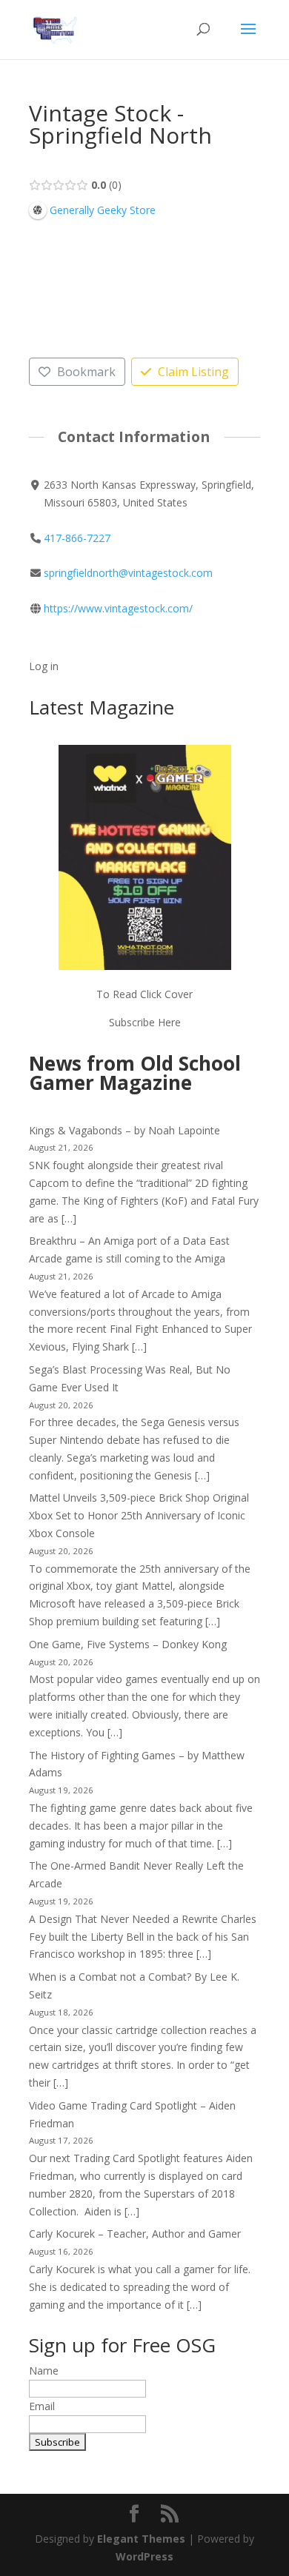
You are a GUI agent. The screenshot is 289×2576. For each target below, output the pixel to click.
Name (44, 2371)
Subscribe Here (145, 1022)
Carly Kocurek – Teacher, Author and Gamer (135, 2234)
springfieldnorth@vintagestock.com (128, 573)
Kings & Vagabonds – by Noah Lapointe (124, 1130)
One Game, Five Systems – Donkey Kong (128, 1644)
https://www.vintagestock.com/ (118, 608)
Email (42, 2406)
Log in (44, 666)
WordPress (144, 2556)
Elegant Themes (141, 2539)
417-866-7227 (77, 538)
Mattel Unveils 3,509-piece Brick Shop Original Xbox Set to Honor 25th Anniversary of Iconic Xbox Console (139, 1515)
